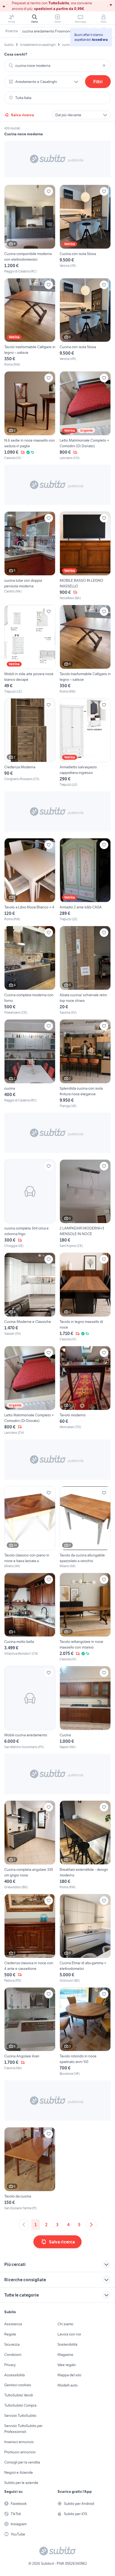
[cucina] (30, 1064)
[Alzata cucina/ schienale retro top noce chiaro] (85, 970)
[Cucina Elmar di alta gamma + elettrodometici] (85, 1938)
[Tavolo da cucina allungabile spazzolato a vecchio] (85, 1527)
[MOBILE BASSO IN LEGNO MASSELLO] (85, 556)
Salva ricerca (22, 115)
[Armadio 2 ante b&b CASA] (85, 880)
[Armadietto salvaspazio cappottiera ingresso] (85, 743)
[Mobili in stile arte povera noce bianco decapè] (30, 649)
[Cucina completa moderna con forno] (30, 970)
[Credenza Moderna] (30, 743)
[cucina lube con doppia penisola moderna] (30, 556)
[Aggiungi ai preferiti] (49, 191)
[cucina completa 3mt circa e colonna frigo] (30, 1204)
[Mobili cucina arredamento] (30, 1708)
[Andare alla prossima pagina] (91, 2225)
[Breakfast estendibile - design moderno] (85, 1845)
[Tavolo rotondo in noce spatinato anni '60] (85, 2032)
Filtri (98, 82)
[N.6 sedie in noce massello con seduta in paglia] (30, 416)
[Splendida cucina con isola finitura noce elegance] (85, 1064)
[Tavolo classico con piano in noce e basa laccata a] (30, 1527)
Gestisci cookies (18, 2385)
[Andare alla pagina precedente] (24, 2225)
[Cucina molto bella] (30, 1617)
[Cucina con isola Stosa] (85, 229)
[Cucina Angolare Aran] (30, 2032)
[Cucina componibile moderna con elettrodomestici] (30, 229)
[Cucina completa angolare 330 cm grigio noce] (30, 1845)
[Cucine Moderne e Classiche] (30, 1297)
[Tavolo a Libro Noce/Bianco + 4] (30, 880)
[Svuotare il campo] (104, 66)
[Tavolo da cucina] (30, 2169)
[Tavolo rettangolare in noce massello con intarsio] (85, 1617)
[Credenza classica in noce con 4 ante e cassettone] (30, 1938)
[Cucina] (85, 1708)
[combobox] (57, 66)
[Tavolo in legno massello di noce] (85, 1297)
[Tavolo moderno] (85, 1391)
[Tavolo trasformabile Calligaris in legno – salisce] (30, 323)
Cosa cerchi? (16, 54)
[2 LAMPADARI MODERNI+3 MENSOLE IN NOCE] (85, 1204)
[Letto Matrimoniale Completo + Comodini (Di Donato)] (85, 416)
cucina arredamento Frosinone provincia (55, 31)
